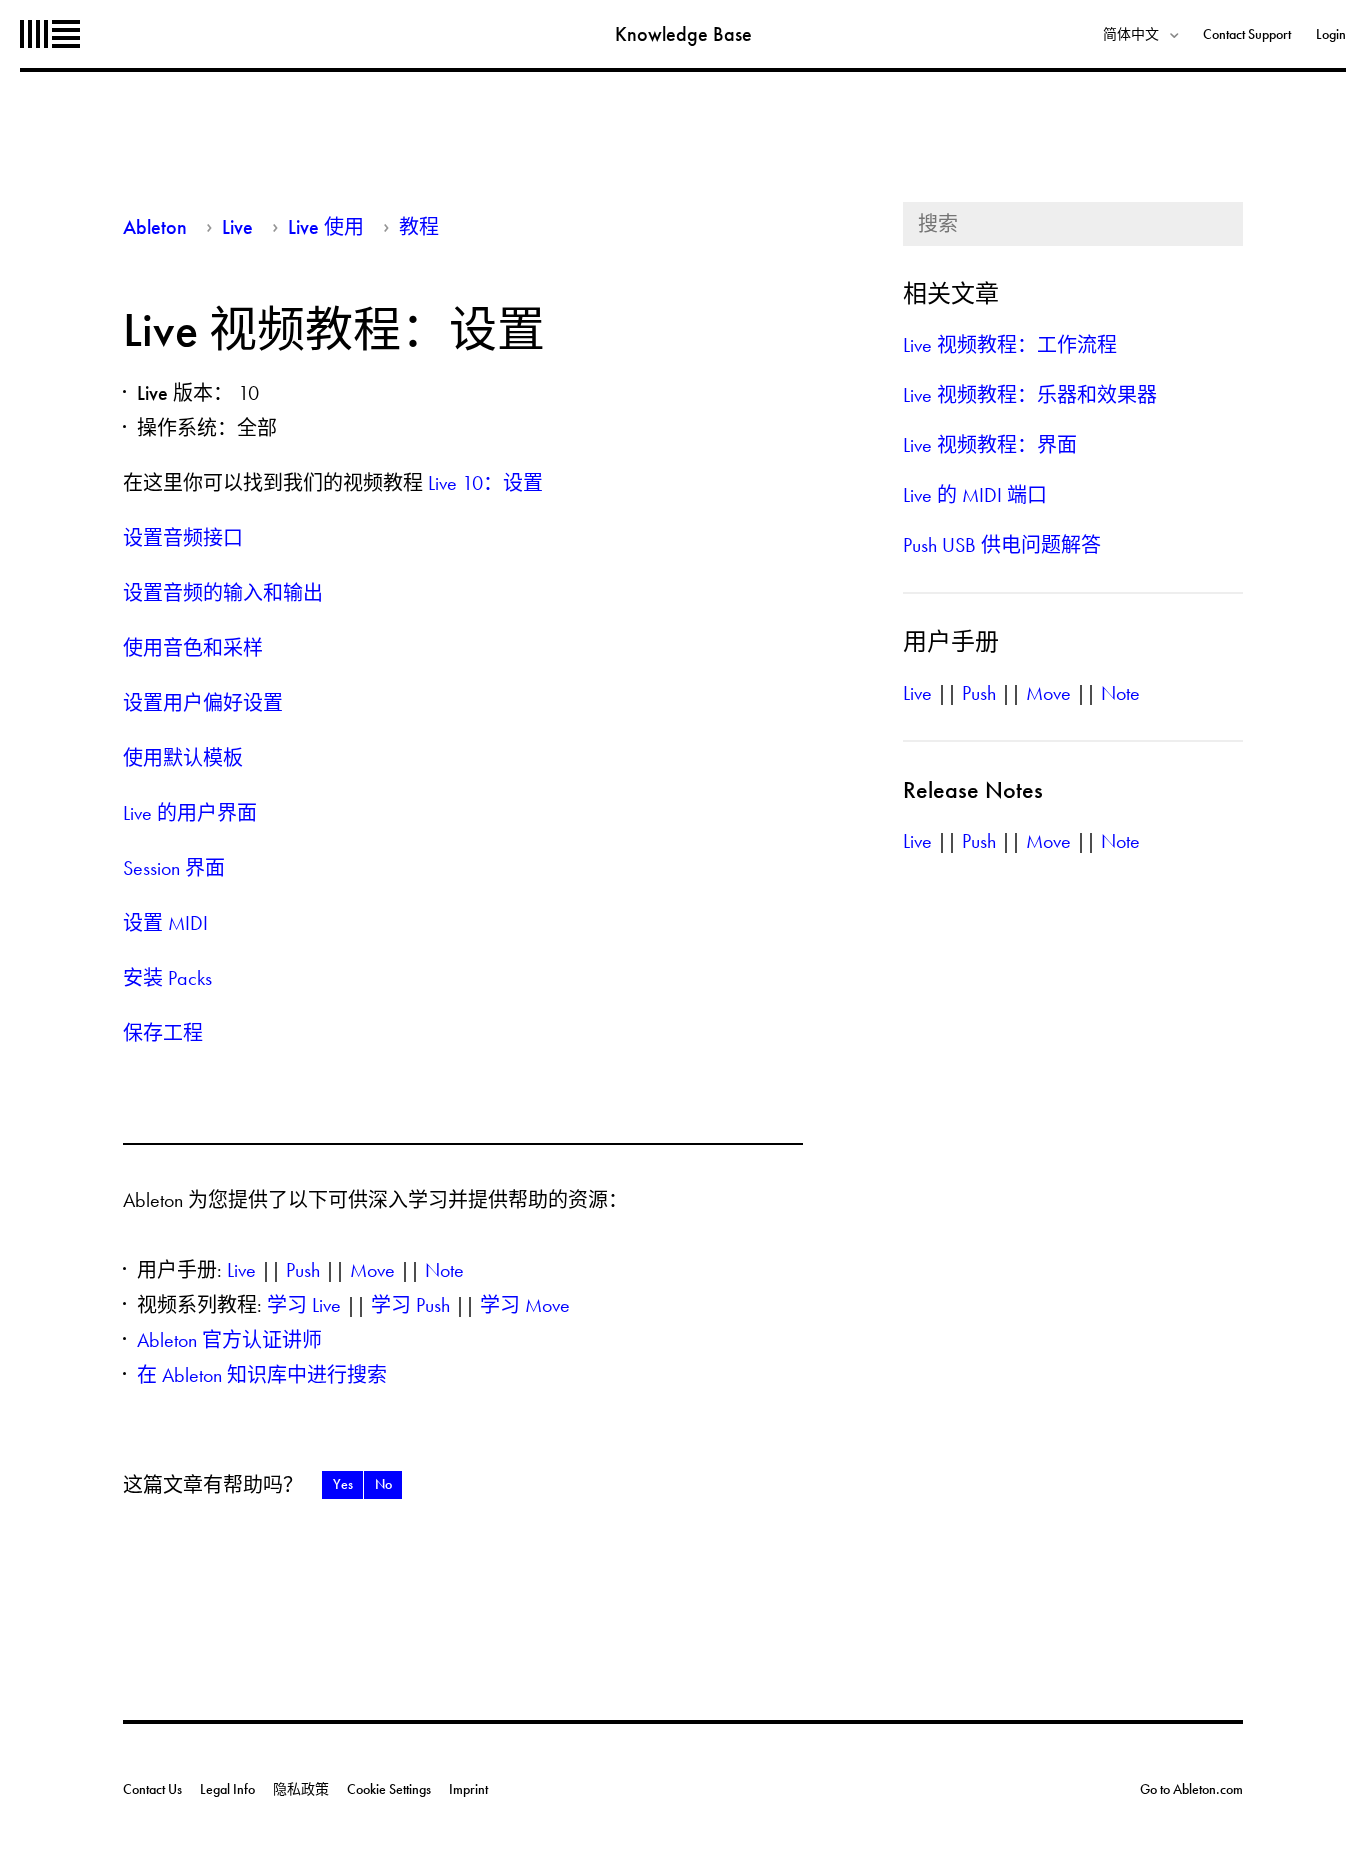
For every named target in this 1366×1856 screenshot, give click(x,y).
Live (237, 227)
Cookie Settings (389, 1789)
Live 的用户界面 (190, 813)
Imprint (468, 1789)
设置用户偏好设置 (203, 703)
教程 (419, 227)
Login (1331, 34)
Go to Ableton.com (1191, 1789)
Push (303, 1270)
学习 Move (525, 1305)
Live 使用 (326, 227)
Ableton (50, 34)
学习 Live (304, 1305)
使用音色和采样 (193, 648)
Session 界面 (174, 868)
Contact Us (152, 1789)
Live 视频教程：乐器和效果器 (1030, 395)
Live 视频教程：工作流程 (1010, 345)
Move (372, 1270)
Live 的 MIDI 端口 (975, 495)
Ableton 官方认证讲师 (229, 1340)
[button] (342, 1485)
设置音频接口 (183, 538)
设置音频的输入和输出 (223, 593)
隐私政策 (301, 1789)
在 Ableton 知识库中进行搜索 (262, 1375)
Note (444, 1270)
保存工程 (163, 1033)
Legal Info (227, 1789)
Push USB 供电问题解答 (1002, 545)
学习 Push (410, 1305)
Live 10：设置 (485, 483)
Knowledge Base (683, 34)
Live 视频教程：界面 (990, 445)
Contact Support (1247, 34)
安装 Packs (167, 978)
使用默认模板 (183, 758)
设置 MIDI (165, 923)
